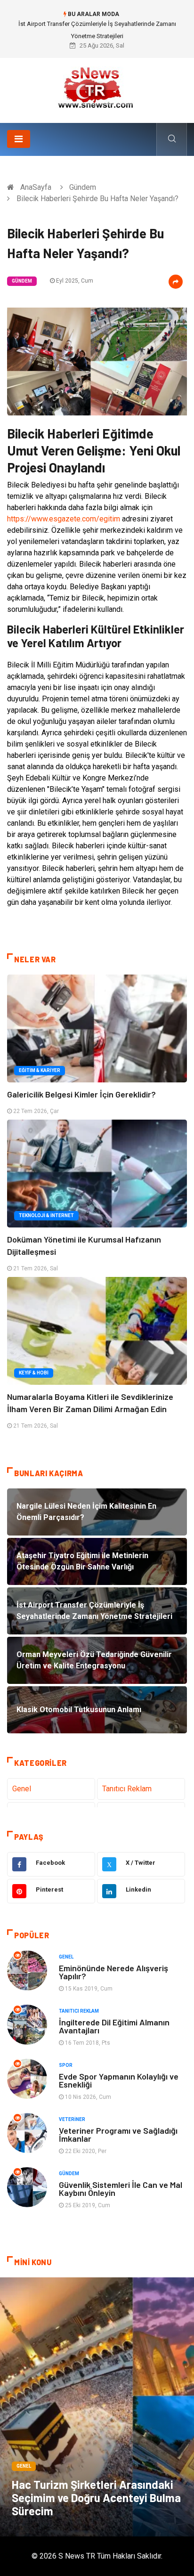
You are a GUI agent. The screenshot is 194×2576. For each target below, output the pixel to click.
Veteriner (72, 2119)
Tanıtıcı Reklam (127, 1789)
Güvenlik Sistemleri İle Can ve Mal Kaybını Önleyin (121, 2189)
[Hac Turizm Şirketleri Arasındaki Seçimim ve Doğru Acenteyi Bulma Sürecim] (97, 2407)
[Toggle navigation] (19, 139)
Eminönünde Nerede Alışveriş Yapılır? (113, 1972)
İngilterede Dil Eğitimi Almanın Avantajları (114, 2026)
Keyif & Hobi (34, 1373)
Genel (22, 1789)
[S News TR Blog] (97, 87)
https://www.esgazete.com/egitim (64, 519)
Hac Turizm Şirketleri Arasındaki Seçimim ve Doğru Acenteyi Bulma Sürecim (96, 2498)
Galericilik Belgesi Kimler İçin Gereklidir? (81, 1094)
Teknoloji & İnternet (46, 1215)
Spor (66, 2065)
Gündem (83, 187)
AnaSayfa (36, 187)
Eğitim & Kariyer (40, 1070)
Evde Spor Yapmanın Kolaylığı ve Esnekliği (119, 2080)
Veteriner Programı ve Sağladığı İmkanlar (118, 2134)
